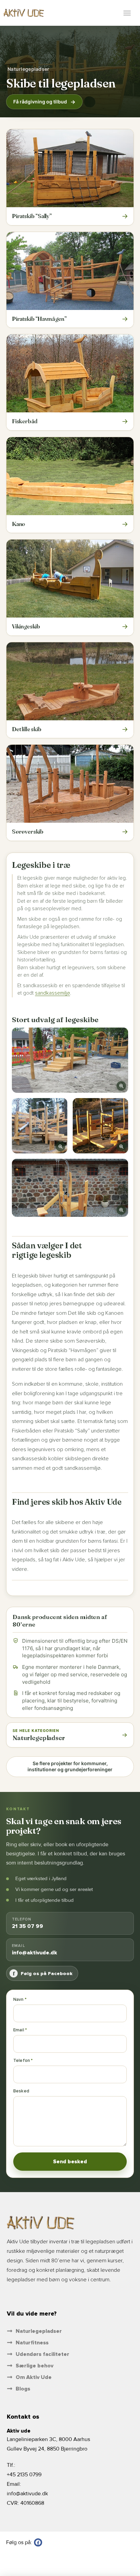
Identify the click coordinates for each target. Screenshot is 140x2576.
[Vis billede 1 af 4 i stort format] (70, 1060)
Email (19, 2030)
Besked (21, 2091)
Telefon (22, 2061)
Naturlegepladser (28, 69)
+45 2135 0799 (24, 2475)
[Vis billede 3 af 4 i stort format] (100, 1126)
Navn (19, 1999)
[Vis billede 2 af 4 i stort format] (40, 1126)
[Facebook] (38, 2542)
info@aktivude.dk (27, 2494)
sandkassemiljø (52, 993)
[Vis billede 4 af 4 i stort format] (70, 1188)
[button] (127, 13)
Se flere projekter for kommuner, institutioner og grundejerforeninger (70, 1767)
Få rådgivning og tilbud (40, 102)
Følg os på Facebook (43, 1973)
